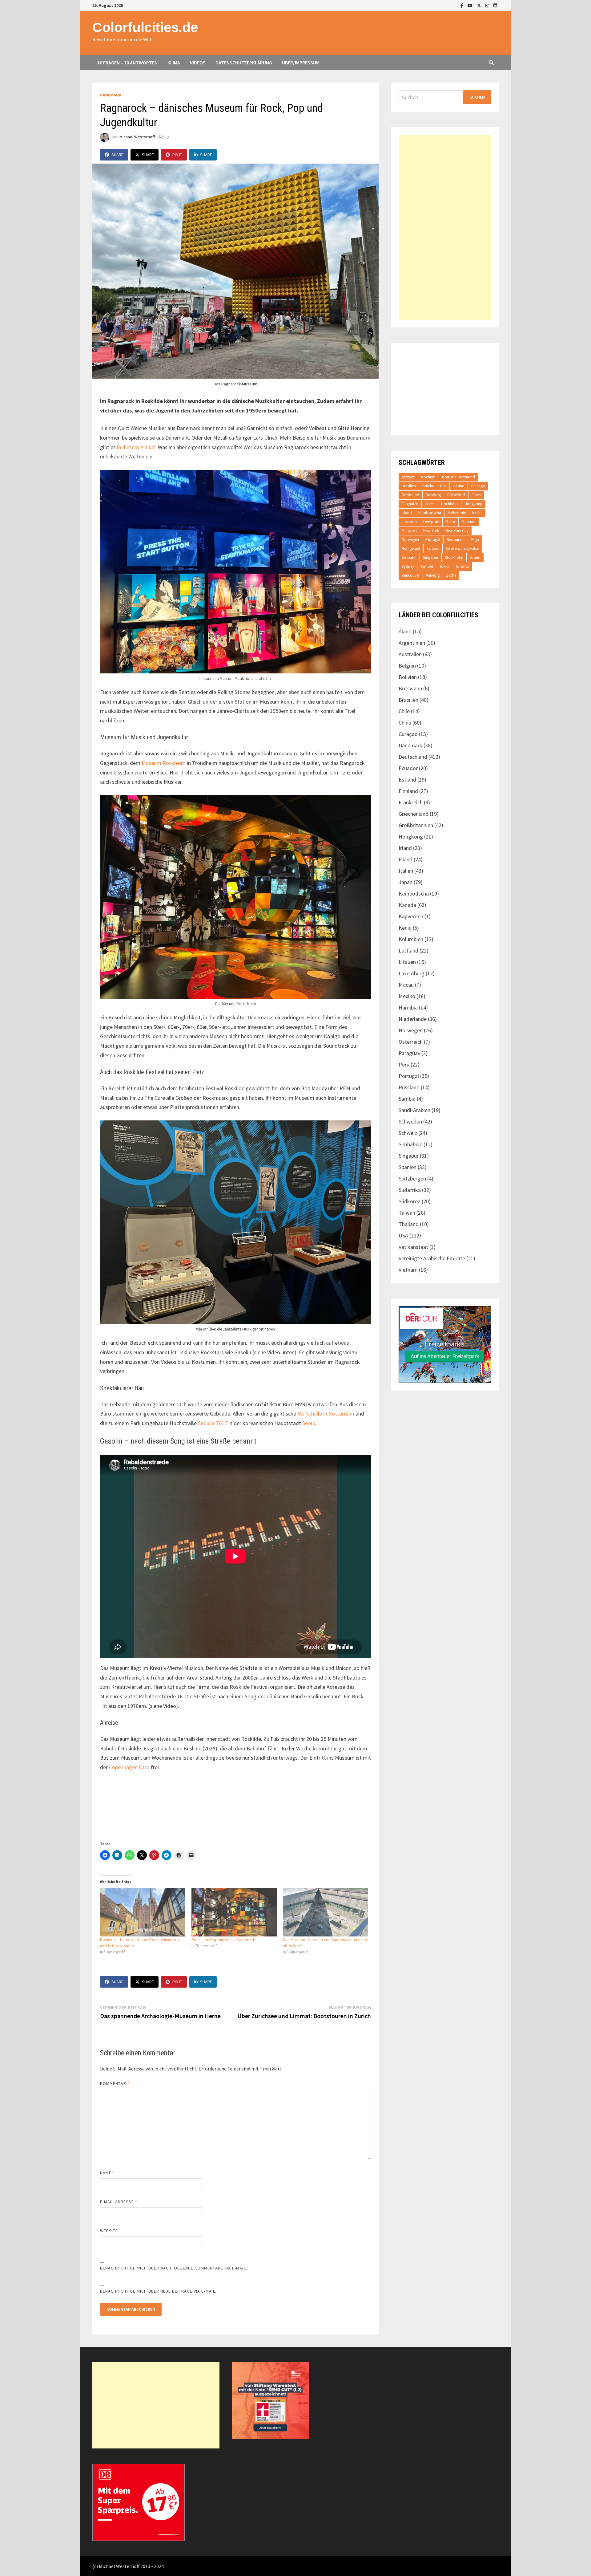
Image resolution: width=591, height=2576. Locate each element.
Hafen (430, 504)
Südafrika (410, 1190)
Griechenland (414, 814)
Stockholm (454, 557)
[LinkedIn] (495, 5)
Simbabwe (410, 1144)
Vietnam (408, 1270)
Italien (406, 871)
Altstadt (408, 477)
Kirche (477, 513)
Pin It (177, 155)
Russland (409, 1087)
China (405, 723)
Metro (450, 522)
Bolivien (408, 677)
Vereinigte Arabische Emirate (432, 1258)
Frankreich (411, 802)
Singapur (431, 557)
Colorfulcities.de (145, 27)
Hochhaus (450, 504)
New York (431, 531)
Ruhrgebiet (411, 549)
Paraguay (409, 1053)
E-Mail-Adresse (119, 2202)
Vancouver (411, 575)
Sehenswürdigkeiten (462, 549)
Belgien (407, 666)
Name (107, 2173)
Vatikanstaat (413, 1247)
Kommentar (115, 2083)
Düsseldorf (456, 495)
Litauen (407, 962)
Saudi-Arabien (414, 1110)
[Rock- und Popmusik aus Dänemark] (234, 1912)
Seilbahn (409, 557)
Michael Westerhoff (137, 137)
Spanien (408, 1167)
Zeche (451, 575)
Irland (405, 848)
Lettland (408, 951)
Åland (405, 631)
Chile (404, 711)
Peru (404, 1065)
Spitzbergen (412, 1178)
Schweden (410, 1121)
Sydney (408, 566)
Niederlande (413, 1019)
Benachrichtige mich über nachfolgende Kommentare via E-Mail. (174, 2268)
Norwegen (410, 540)
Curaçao (408, 734)
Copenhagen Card (129, 1767)
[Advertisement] (445, 227)
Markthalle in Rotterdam (326, 1414)
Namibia (408, 1008)
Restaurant (456, 540)
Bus (443, 486)
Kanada (407, 905)
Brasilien (409, 486)
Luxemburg (412, 973)
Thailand (409, 1224)
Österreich (411, 1042)
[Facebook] (462, 5)
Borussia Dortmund (458, 477)
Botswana (410, 688)
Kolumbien (411, 939)
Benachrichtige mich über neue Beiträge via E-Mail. (158, 2291)
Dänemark (111, 95)
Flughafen (410, 504)
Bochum (428, 477)
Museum (469, 522)
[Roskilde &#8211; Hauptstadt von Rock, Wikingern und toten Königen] (143, 1912)
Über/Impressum (301, 63)
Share (117, 155)
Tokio (444, 566)
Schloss (433, 549)
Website (109, 2231)
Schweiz (408, 1133)
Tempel (427, 566)
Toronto (462, 566)
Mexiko (407, 996)
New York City (457, 531)
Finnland (408, 791)
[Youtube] (471, 5)
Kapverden (411, 916)
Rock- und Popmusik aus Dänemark (223, 1940)
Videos (198, 63)
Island (407, 513)
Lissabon (409, 522)
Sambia (407, 1099)
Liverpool (431, 522)
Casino (459, 486)
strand (475, 557)
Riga (475, 540)
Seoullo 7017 (213, 1423)
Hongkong (473, 504)
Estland (407, 780)
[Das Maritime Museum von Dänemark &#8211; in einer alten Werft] (326, 1912)
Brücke (428, 486)
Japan (406, 882)
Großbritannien (416, 825)
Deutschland (413, 757)
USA (403, 1235)
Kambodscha (430, 513)
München (409, 531)
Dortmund (410, 495)
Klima (174, 63)
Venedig (433, 575)
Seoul (309, 1423)
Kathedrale (457, 513)
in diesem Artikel (136, 447)
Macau (406, 985)
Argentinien (412, 643)
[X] (480, 5)
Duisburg (433, 495)
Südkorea (410, 1201)
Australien (410, 654)
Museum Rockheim (164, 763)
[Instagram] (488, 5)
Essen (476, 495)
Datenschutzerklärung (244, 63)
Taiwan (407, 1213)
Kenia (405, 928)
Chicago (478, 486)
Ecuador (408, 768)
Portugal (433, 540)
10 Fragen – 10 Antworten (127, 63)
